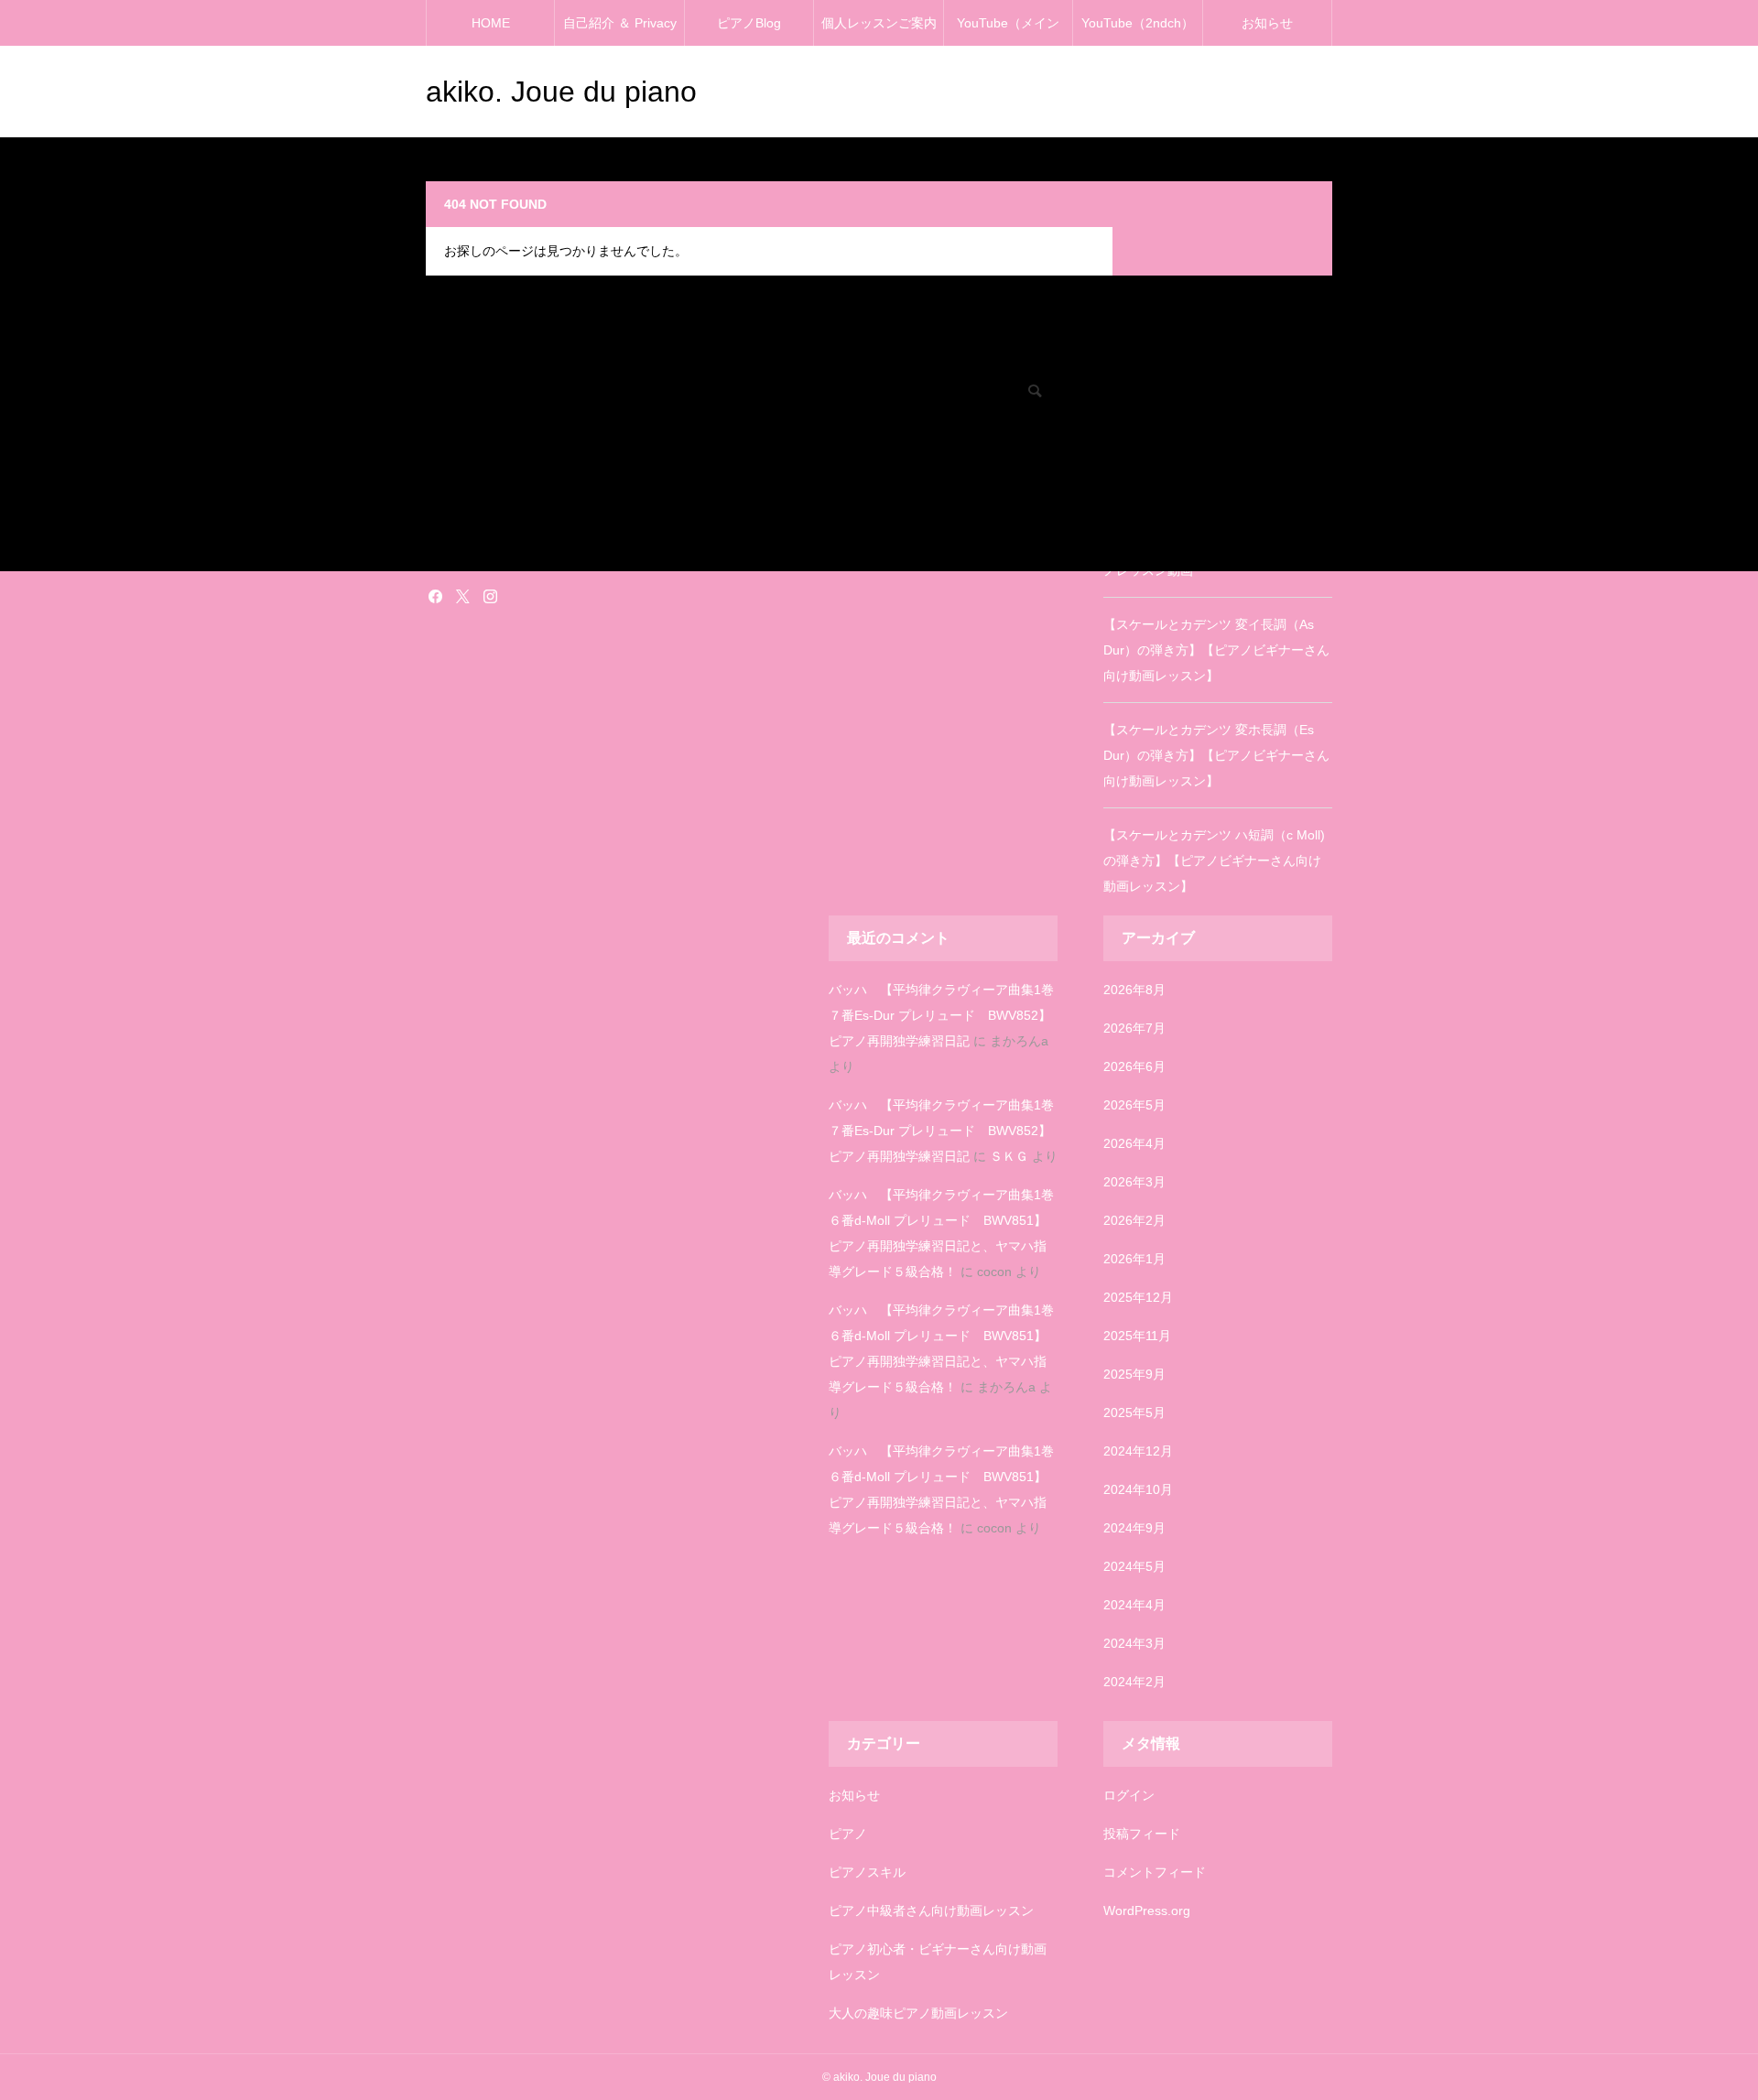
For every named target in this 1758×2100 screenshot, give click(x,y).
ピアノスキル (867, 1872)
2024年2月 (1134, 1682)
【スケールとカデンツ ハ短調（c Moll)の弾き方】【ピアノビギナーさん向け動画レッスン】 (1214, 861)
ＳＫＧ (1009, 1156)
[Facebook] (435, 596)
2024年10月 (1138, 1489)
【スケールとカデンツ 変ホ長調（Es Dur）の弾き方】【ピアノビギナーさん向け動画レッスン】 (1216, 755)
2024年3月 (1134, 1643)
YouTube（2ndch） (1138, 23)
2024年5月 (1134, 1566)
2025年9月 (1134, 1374)
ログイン (1129, 1795)
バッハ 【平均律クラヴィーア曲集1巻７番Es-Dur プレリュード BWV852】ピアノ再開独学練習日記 (941, 1015)
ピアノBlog (749, 23)
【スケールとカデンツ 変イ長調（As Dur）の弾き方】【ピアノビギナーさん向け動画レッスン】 (1216, 650)
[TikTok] (517, 596)
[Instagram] (490, 596)
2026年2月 (1134, 1220)
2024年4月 (1134, 1605)
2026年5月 (1134, 1105)
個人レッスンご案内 (879, 23)
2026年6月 (1134, 1066)
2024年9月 (1134, 1528)
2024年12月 (1138, 1451)
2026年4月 (1134, 1143)
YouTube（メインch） (1008, 31)
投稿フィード (1142, 1834)
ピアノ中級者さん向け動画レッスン (931, 1911)
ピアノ (848, 1834)
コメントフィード (1155, 1872)
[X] (462, 596)
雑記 (437, 554)
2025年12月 (1138, 1297)
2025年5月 (1134, 1413)
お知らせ (1267, 23)
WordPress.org (1147, 1911)
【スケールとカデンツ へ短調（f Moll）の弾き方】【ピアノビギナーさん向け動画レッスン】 (1217, 465)
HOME (491, 23)
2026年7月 (1134, 1028)
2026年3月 (1134, 1182)
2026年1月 (1134, 1259)
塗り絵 (442, 528)
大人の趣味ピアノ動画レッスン (918, 2013)
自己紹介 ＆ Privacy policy (620, 31)
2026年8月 (1134, 990)
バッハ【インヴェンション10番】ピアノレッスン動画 (1213, 557)
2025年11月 (1137, 1336)
